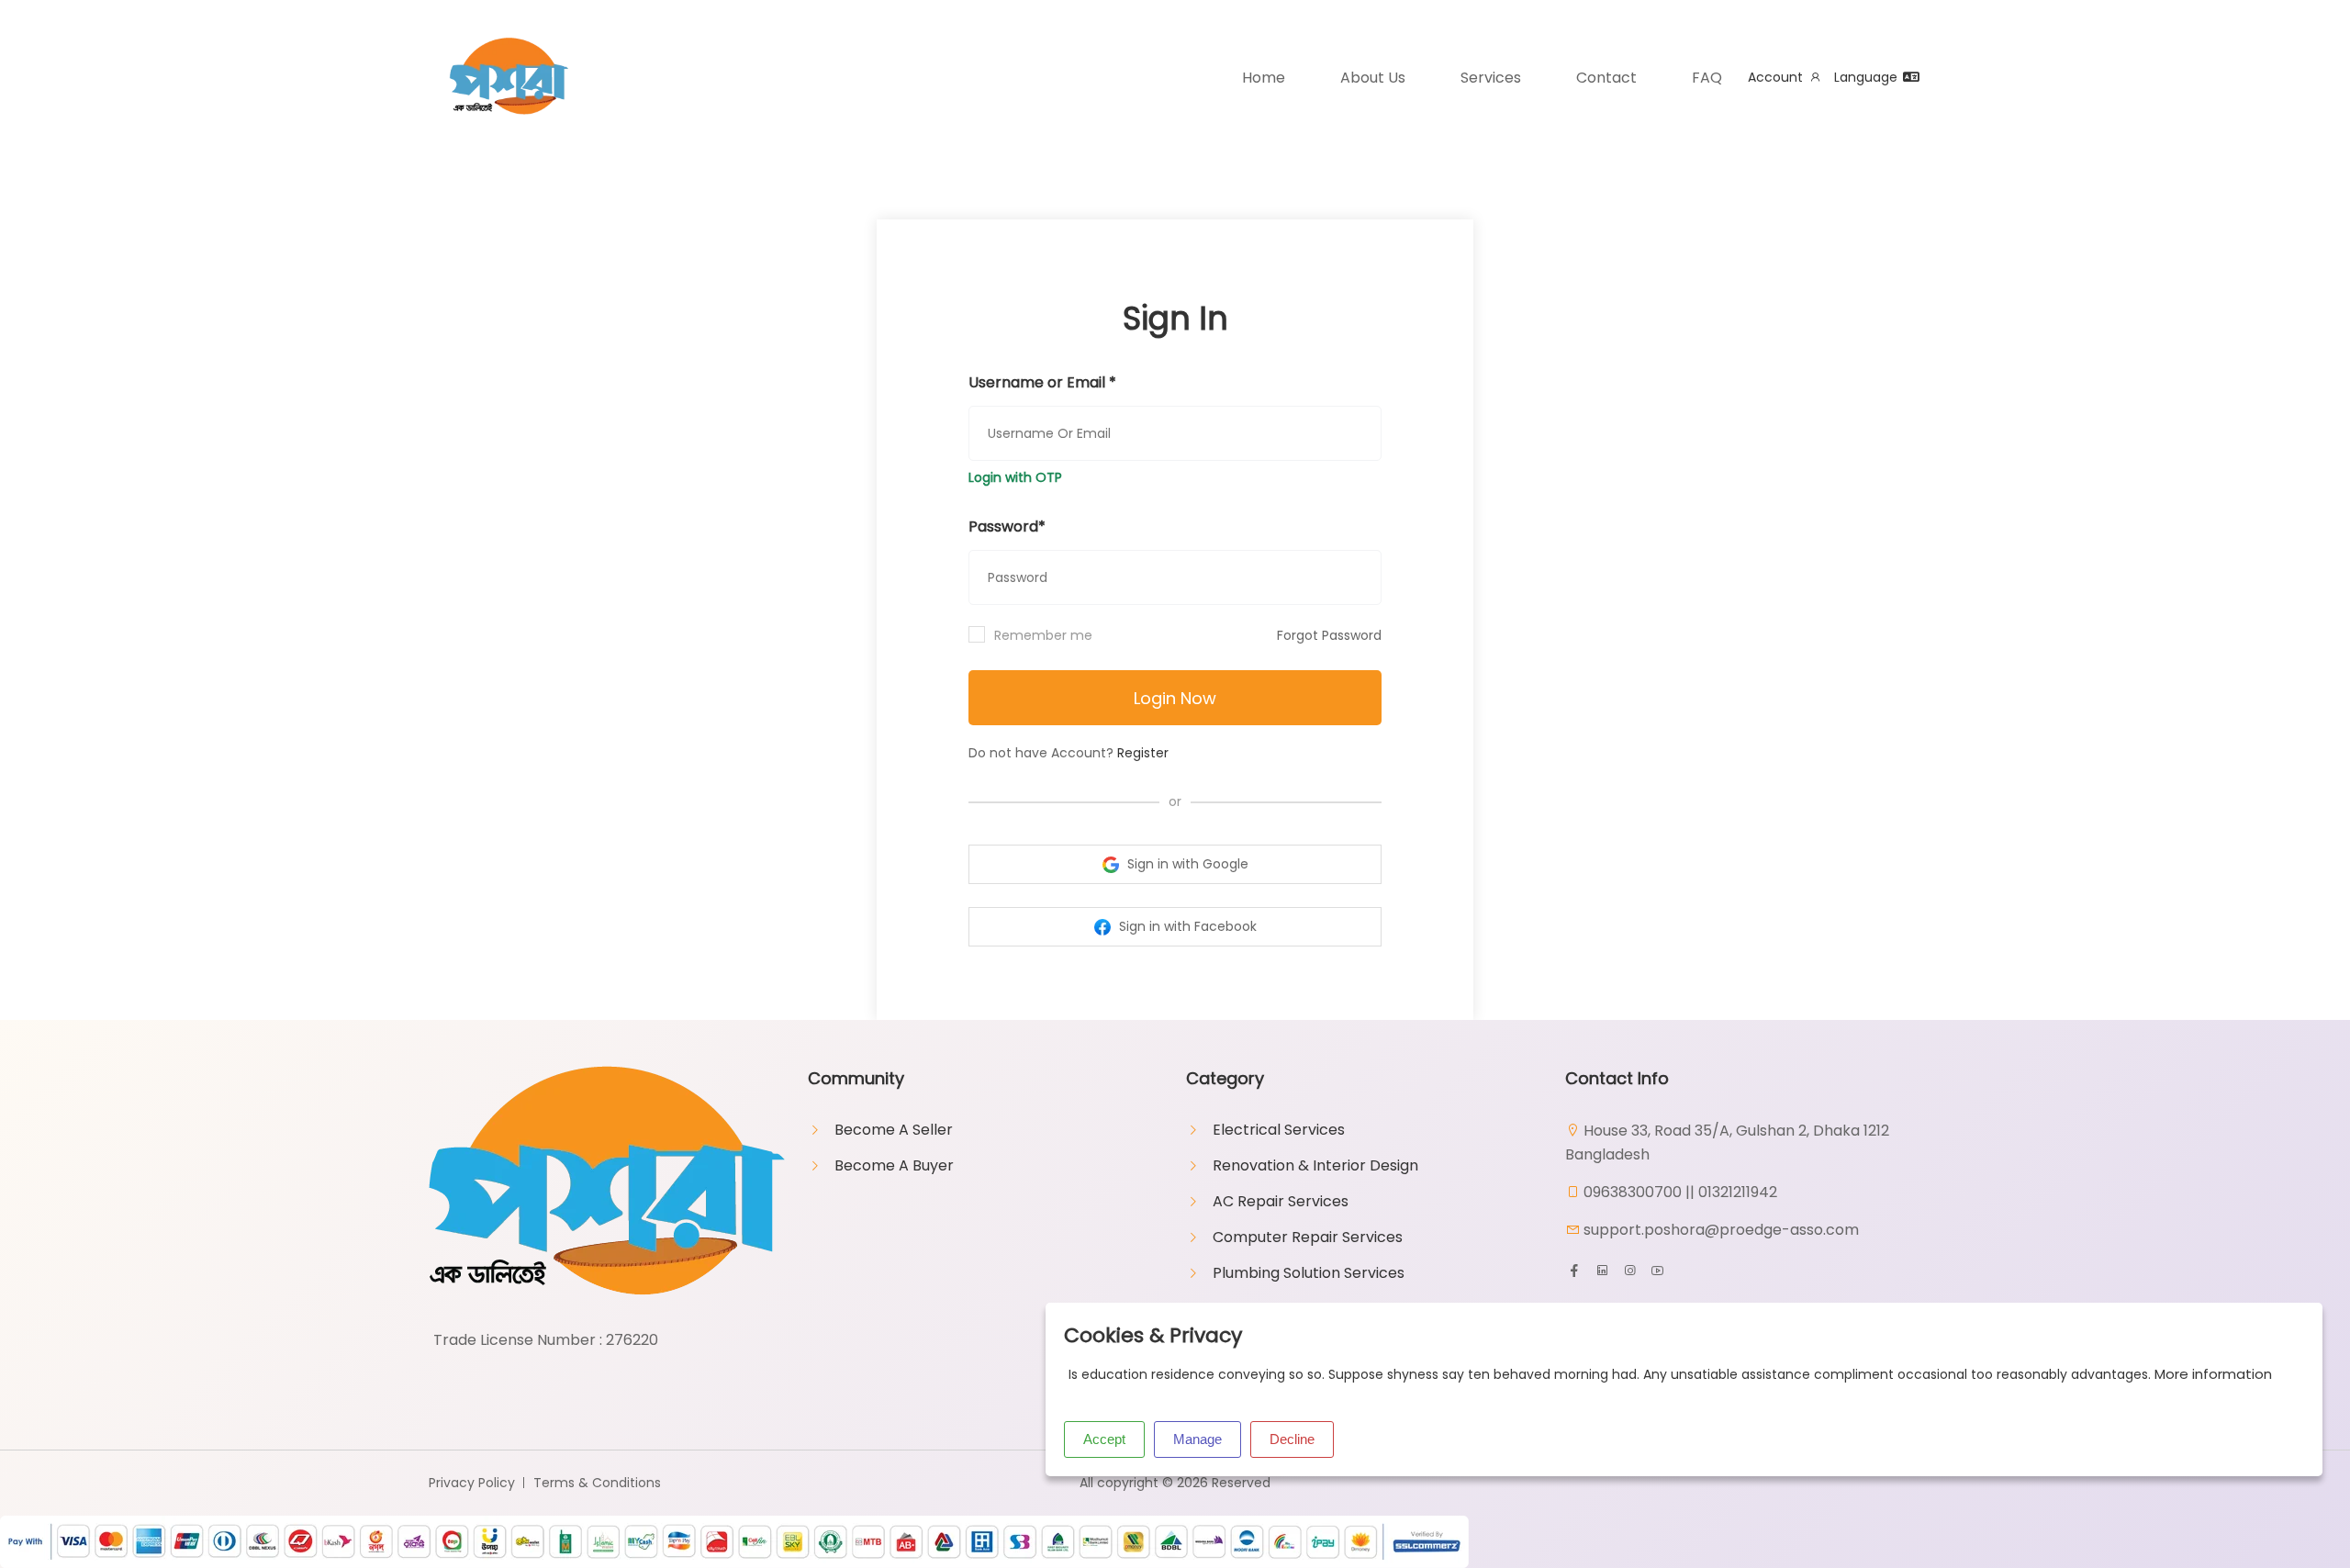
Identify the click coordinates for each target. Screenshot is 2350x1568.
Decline (1292, 1439)
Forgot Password (1329, 635)
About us (1373, 78)
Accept (1104, 1439)
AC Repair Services (1281, 1201)
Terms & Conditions (597, 1483)
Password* (1007, 526)
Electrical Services (1279, 1130)
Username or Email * (1042, 382)
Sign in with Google (1186, 864)
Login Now (1175, 698)
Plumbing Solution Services (1309, 1273)
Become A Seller (894, 1130)
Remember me (1043, 635)
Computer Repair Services (1308, 1237)
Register (1143, 753)
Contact (1606, 78)
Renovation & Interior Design (1315, 1165)
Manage (1197, 1439)
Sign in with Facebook (1186, 926)
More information (2213, 1374)
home (1264, 78)
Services (1491, 78)
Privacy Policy (472, 1483)
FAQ (1707, 78)
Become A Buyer (894, 1165)
